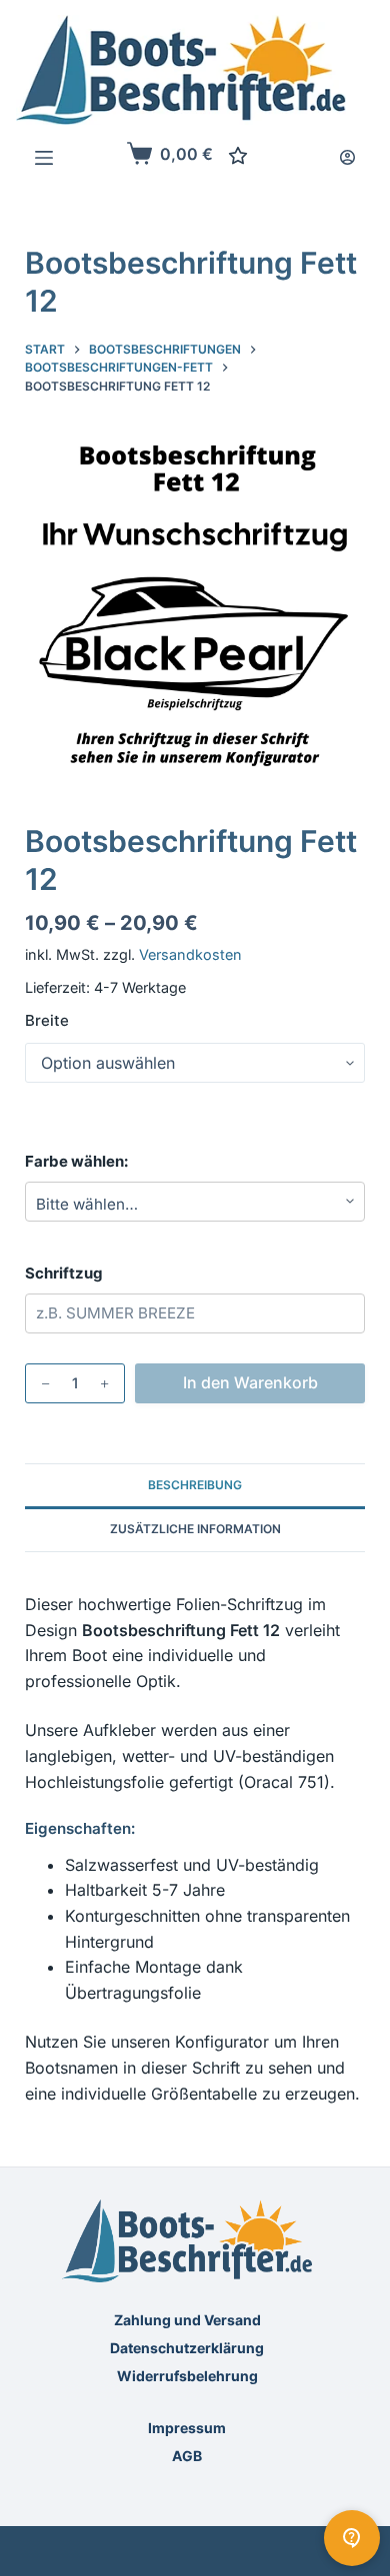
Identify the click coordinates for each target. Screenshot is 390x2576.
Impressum (187, 2428)
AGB (187, 2456)
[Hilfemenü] (352, 2538)
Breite (47, 1020)
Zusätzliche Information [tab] (195, 1529)
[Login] (347, 157)
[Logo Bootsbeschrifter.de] (181, 70)
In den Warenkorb (250, 1382)
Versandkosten (190, 954)
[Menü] (44, 158)
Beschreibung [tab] (195, 1485)
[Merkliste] (238, 156)
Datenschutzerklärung (187, 2348)
